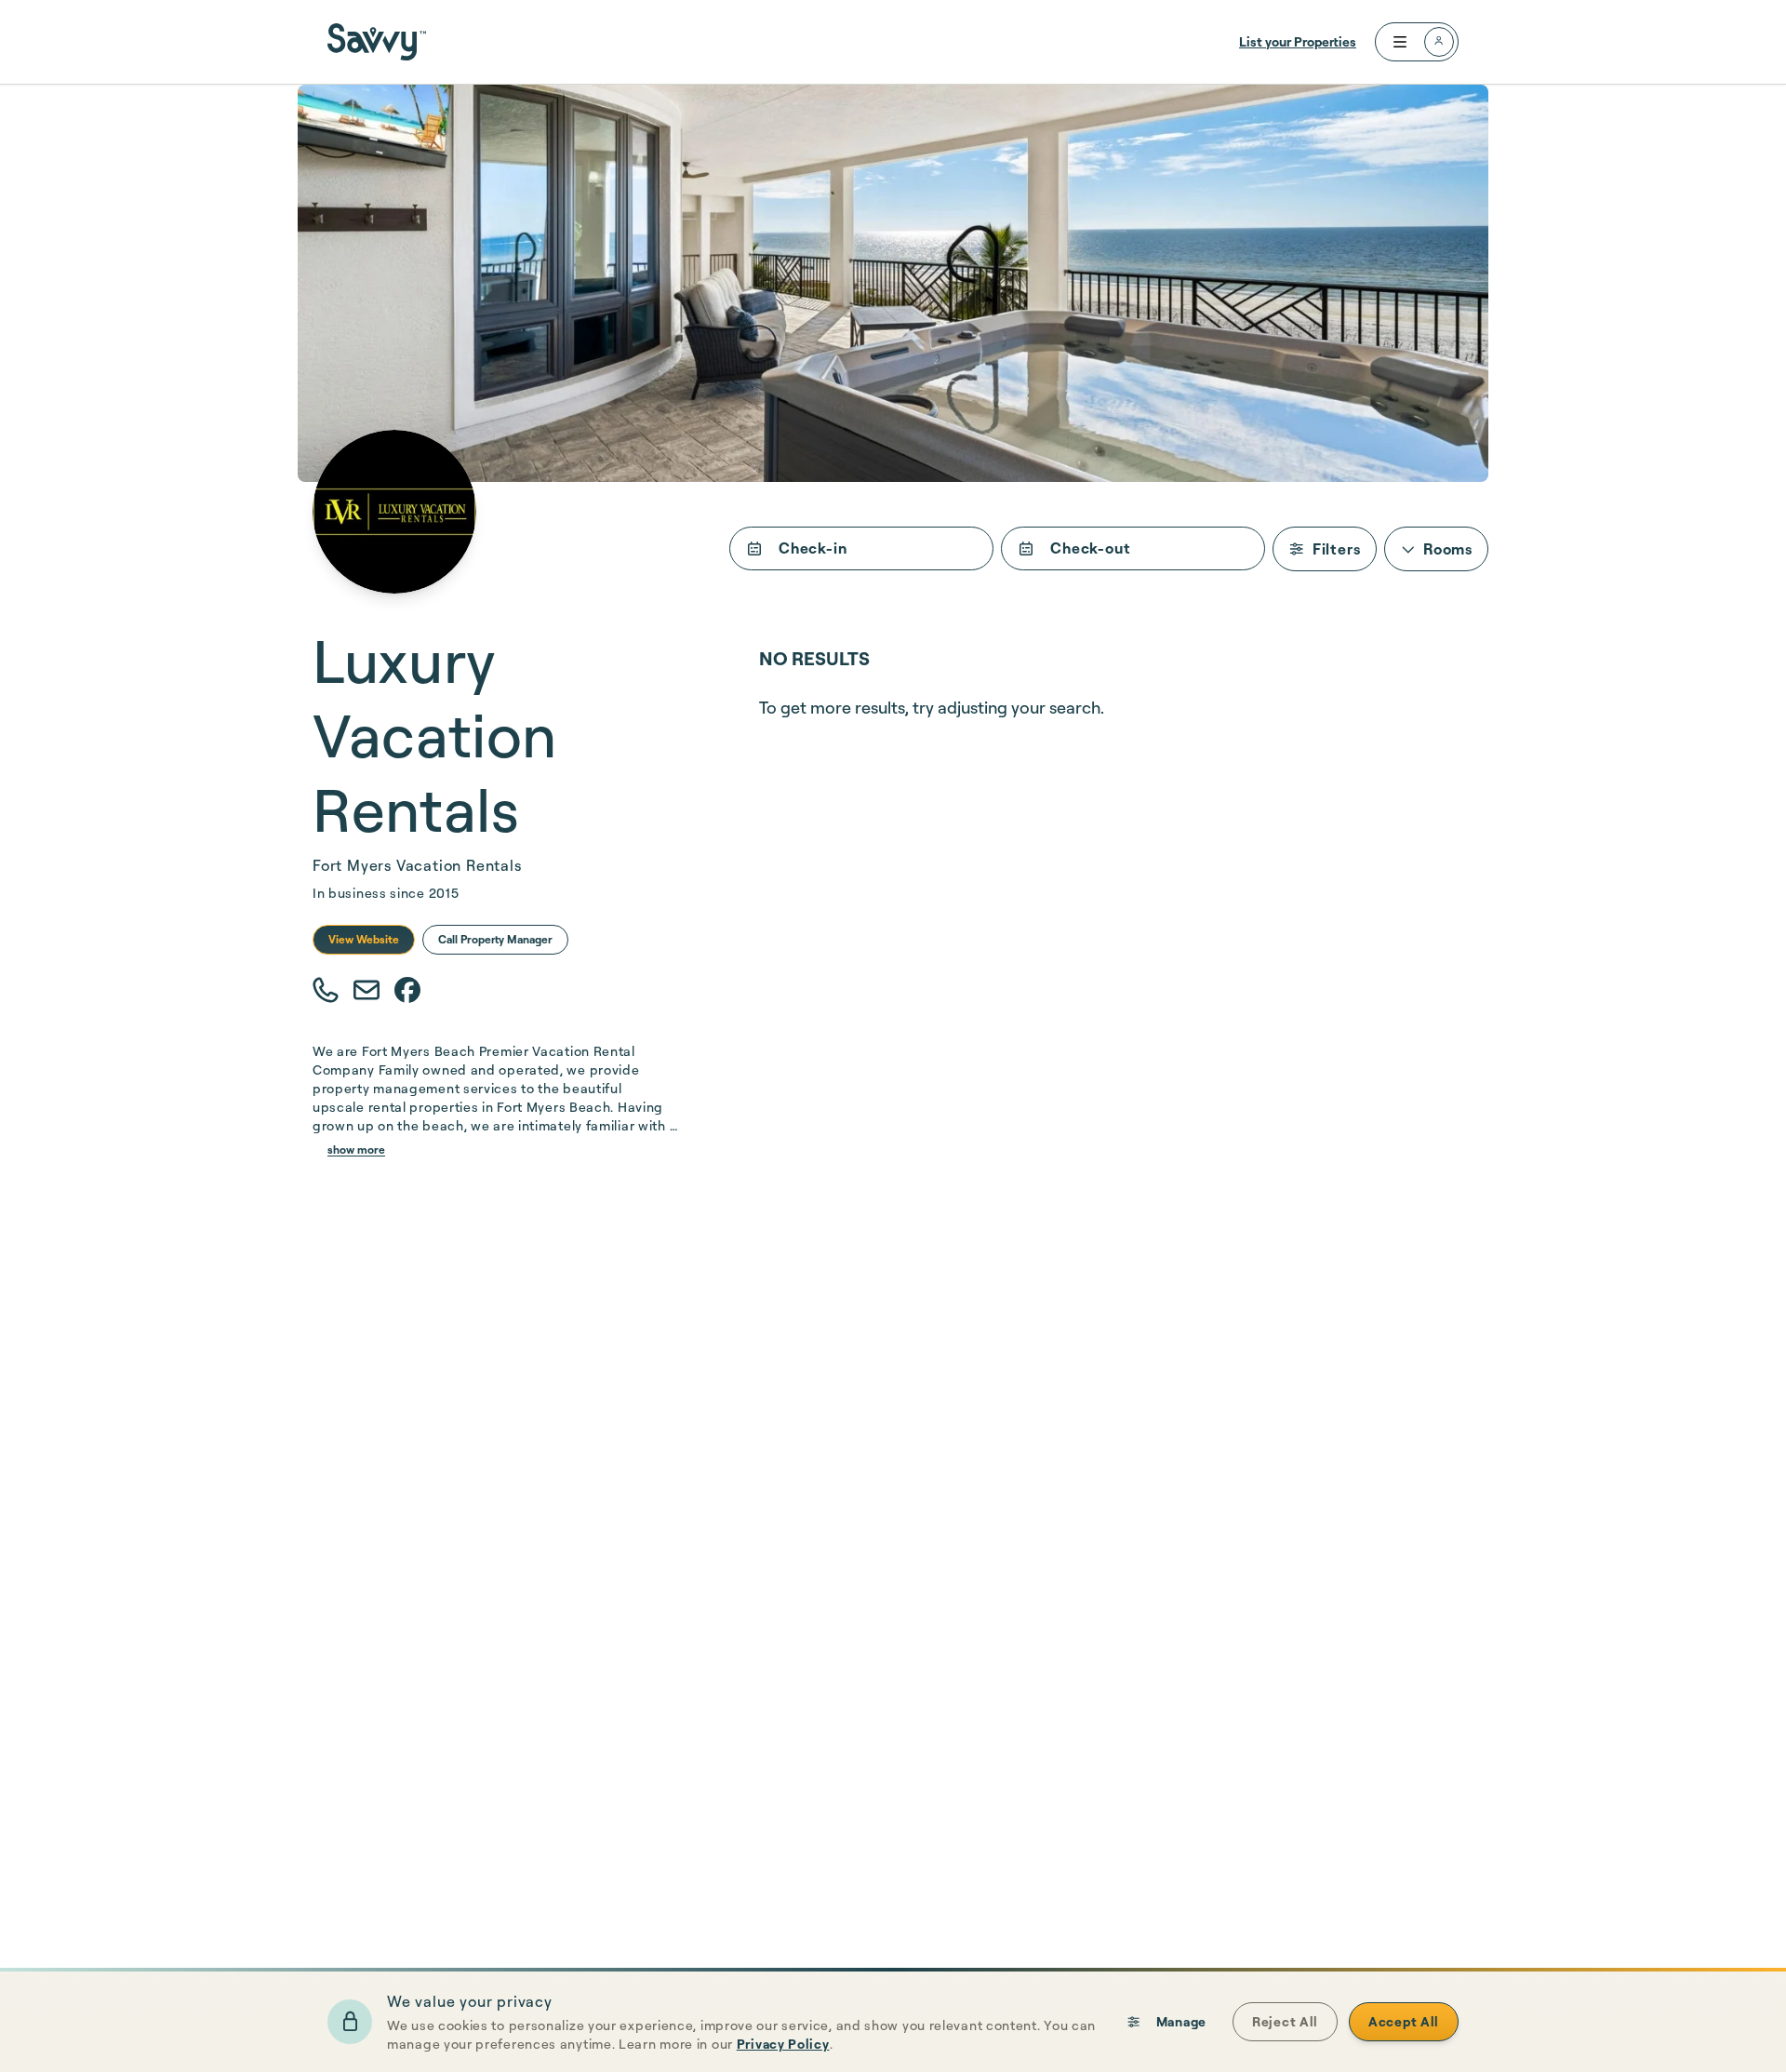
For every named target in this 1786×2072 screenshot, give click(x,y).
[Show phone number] (326, 991)
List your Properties (1298, 41)
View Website (364, 939)
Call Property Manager (495, 939)
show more (356, 1150)
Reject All (1285, 2021)
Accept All (1404, 2021)
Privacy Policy (783, 2044)
